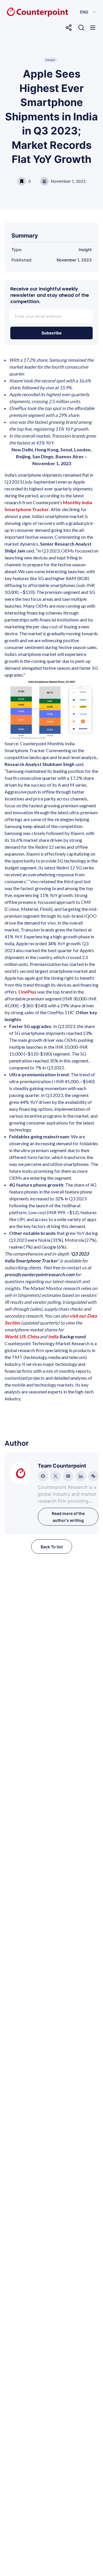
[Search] (81, 28)
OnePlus (27, 992)
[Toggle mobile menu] (93, 28)
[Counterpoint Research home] (25, 12)
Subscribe (51, 333)
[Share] (69, 28)
